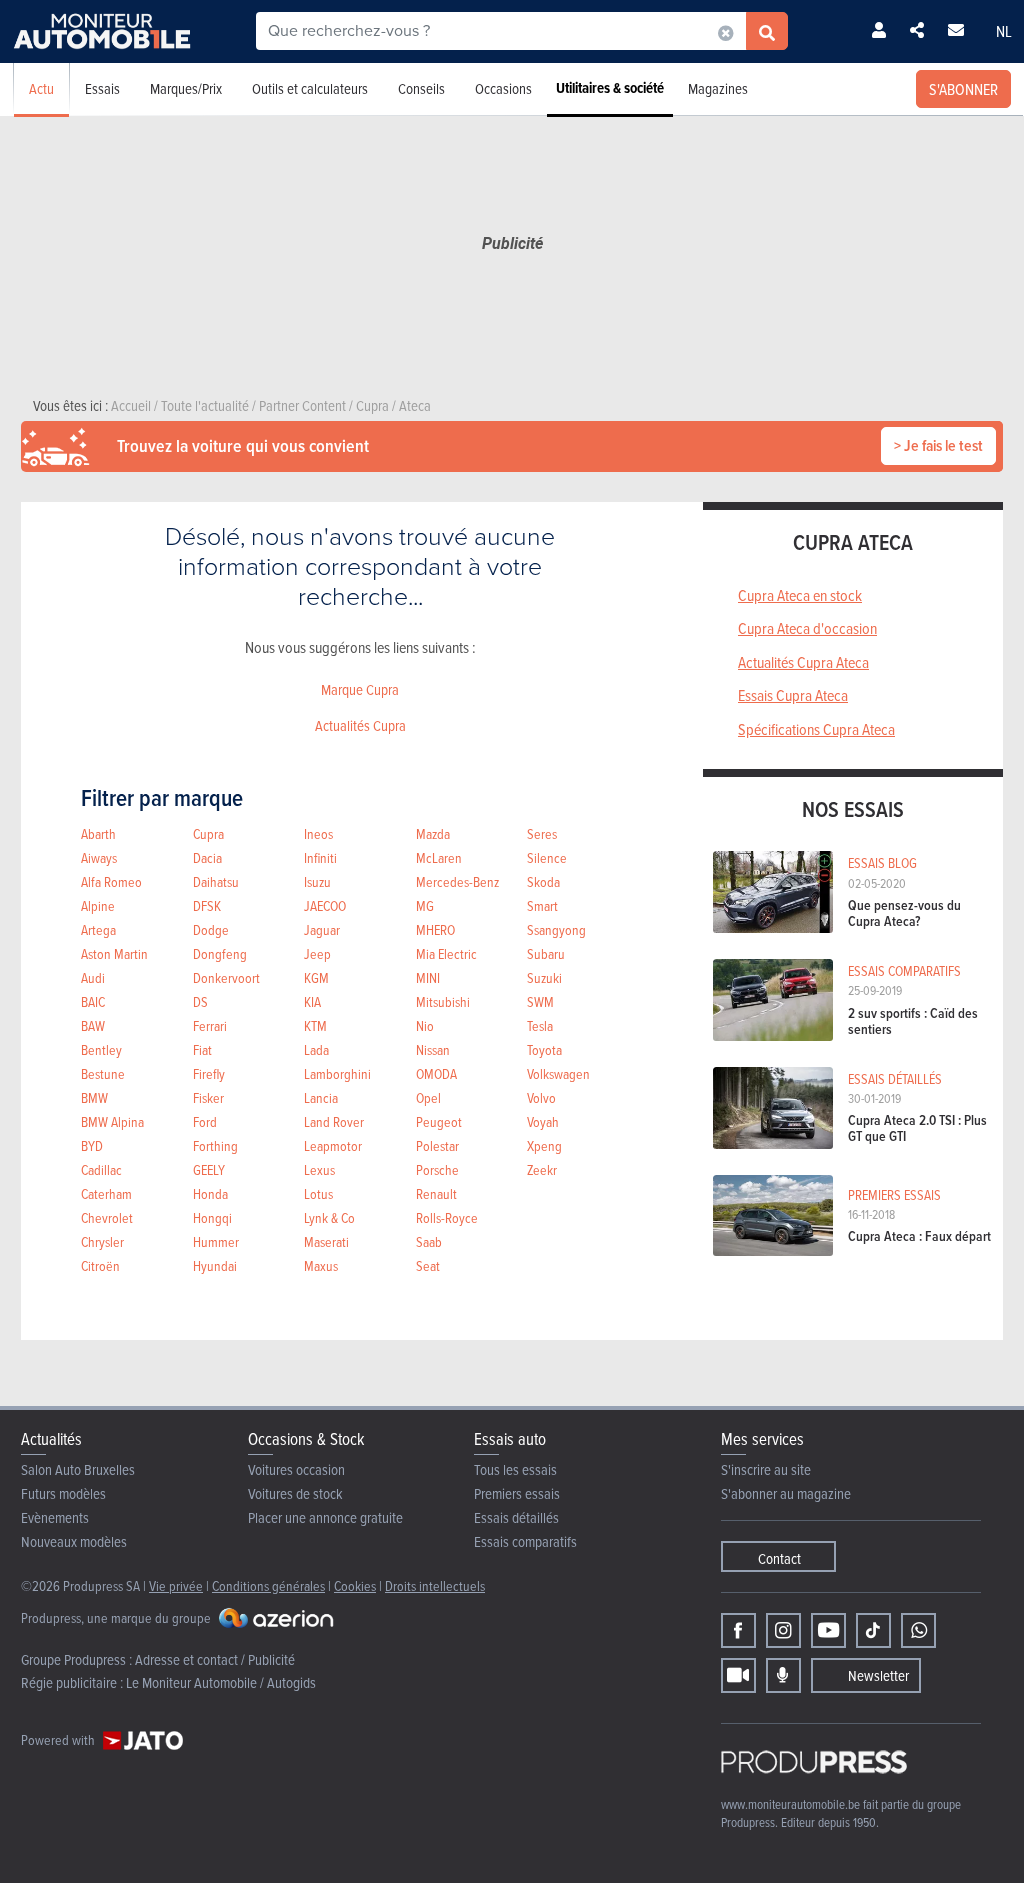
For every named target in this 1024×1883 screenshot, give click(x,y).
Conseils (421, 88)
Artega (98, 929)
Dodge (211, 929)
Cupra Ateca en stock (800, 595)
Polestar (437, 1145)
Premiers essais (517, 1493)
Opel (428, 1097)
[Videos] (738, 1675)
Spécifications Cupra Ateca (816, 729)
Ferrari (210, 1025)
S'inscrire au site (766, 1469)
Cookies (355, 1585)
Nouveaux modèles (74, 1541)
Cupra (208, 833)
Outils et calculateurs (310, 88)
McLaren (439, 857)
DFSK (207, 905)
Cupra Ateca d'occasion (807, 628)
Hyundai (215, 1265)
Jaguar (322, 929)
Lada (316, 1049)
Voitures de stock (295, 1493)
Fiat (202, 1049)
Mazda (433, 833)
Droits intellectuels (435, 1585)
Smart (542, 905)
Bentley (101, 1049)
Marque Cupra (360, 689)
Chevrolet (107, 1217)
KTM (315, 1025)
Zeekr (542, 1169)
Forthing (215, 1145)
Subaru (546, 953)
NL (1004, 31)
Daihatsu (216, 881)
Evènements (55, 1517)
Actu (41, 88)
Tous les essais (515, 1469)
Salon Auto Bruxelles (78, 1469)
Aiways (99, 857)
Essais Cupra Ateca (793, 695)
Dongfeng (220, 953)
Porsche (437, 1169)
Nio (425, 1025)
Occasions (503, 88)
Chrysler (102, 1241)
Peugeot (439, 1121)
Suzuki (544, 977)
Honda (210, 1193)
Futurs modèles (63, 1493)
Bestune (103, 1073)
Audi (93, 977)
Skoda (543, 881)
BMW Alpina (112, 1121)
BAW (93, 1025)
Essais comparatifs (525, 1541)
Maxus (321, 1265)
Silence (547, 857)
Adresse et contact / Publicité (215, 1659)
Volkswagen (558, 1073)
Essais (102, 88)
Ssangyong (556, 929)
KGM (316, 977)
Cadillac (101, 1169)
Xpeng (544, 1145)
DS (200, 1001)
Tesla (540, 1025)
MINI (428, 977)
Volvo (541, 1097)
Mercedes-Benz (457, 881)
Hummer (216, 1241)
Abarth (98, 833)
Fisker (208, 1097)
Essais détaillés (516, 1517)
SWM (540, 1001)
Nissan (433, 1049)
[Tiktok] (873, 1630)
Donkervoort (226, 977)
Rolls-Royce (447, 1217)
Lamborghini (337, 1073)
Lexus (319, 1169)
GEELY (209, 1169)
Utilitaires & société (610, 88)
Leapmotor (333, 1145)
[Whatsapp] (918, 1630)
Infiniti (320, 857)
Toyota (544, 1049)
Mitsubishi (443, 1001)
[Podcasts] (783, 1675)
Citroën (100, 1265)
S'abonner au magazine (786, 1493)
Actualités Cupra (360, 725)
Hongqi (212, 1217)
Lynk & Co (329, 1217)
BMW (94, 1097)
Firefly (209, 1073)
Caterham (106, 1193)
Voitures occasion (296, 1469)
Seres (542, 833)
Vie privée (176, 1585)
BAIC (93, 1001)
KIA (312, 1001)
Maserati (326, 1241)
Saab (429, 1241)
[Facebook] (738, 1630)
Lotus (318, 1193)
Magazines (718, 88)
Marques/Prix (186, 88)
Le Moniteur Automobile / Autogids (221, 1682)
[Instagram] (783, 1630)
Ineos (318, 833)
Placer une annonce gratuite (325, 1517)
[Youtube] (828, 1630)
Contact (779, 1558)
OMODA (436, 1073)
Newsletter (878, 1675)
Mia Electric (446, 953)
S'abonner (963, 89)
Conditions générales (268, 1585)
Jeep (317, 953)
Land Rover (334, 1121)
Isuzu (317, 881)
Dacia (207, 857)
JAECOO (325, 905)
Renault (436, 1193)
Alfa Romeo (111, 881)
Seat (428, 1265)
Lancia (321, 1097)
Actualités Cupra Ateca (803, 662)
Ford (205, 1121)
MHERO (435, 929)
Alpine (98, 905)
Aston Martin (114, 953)
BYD (92, 1145)
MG (425, 905)
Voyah (543, 1121)
